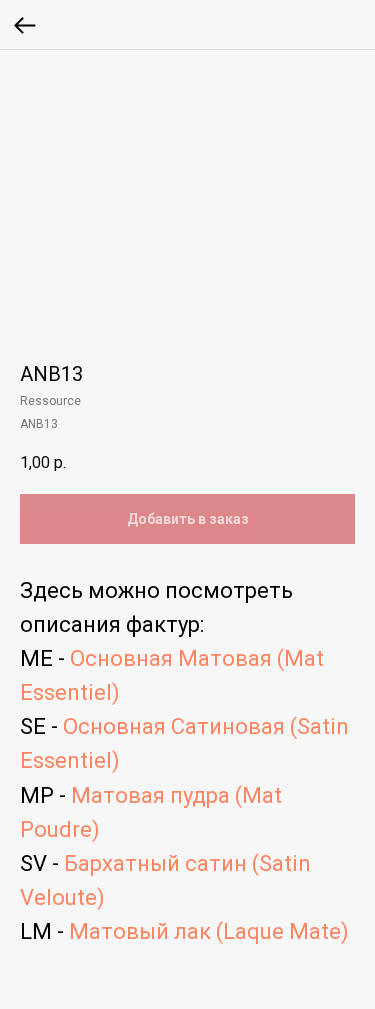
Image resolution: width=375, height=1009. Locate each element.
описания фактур (110, 624)
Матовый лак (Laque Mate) (209, 931)
